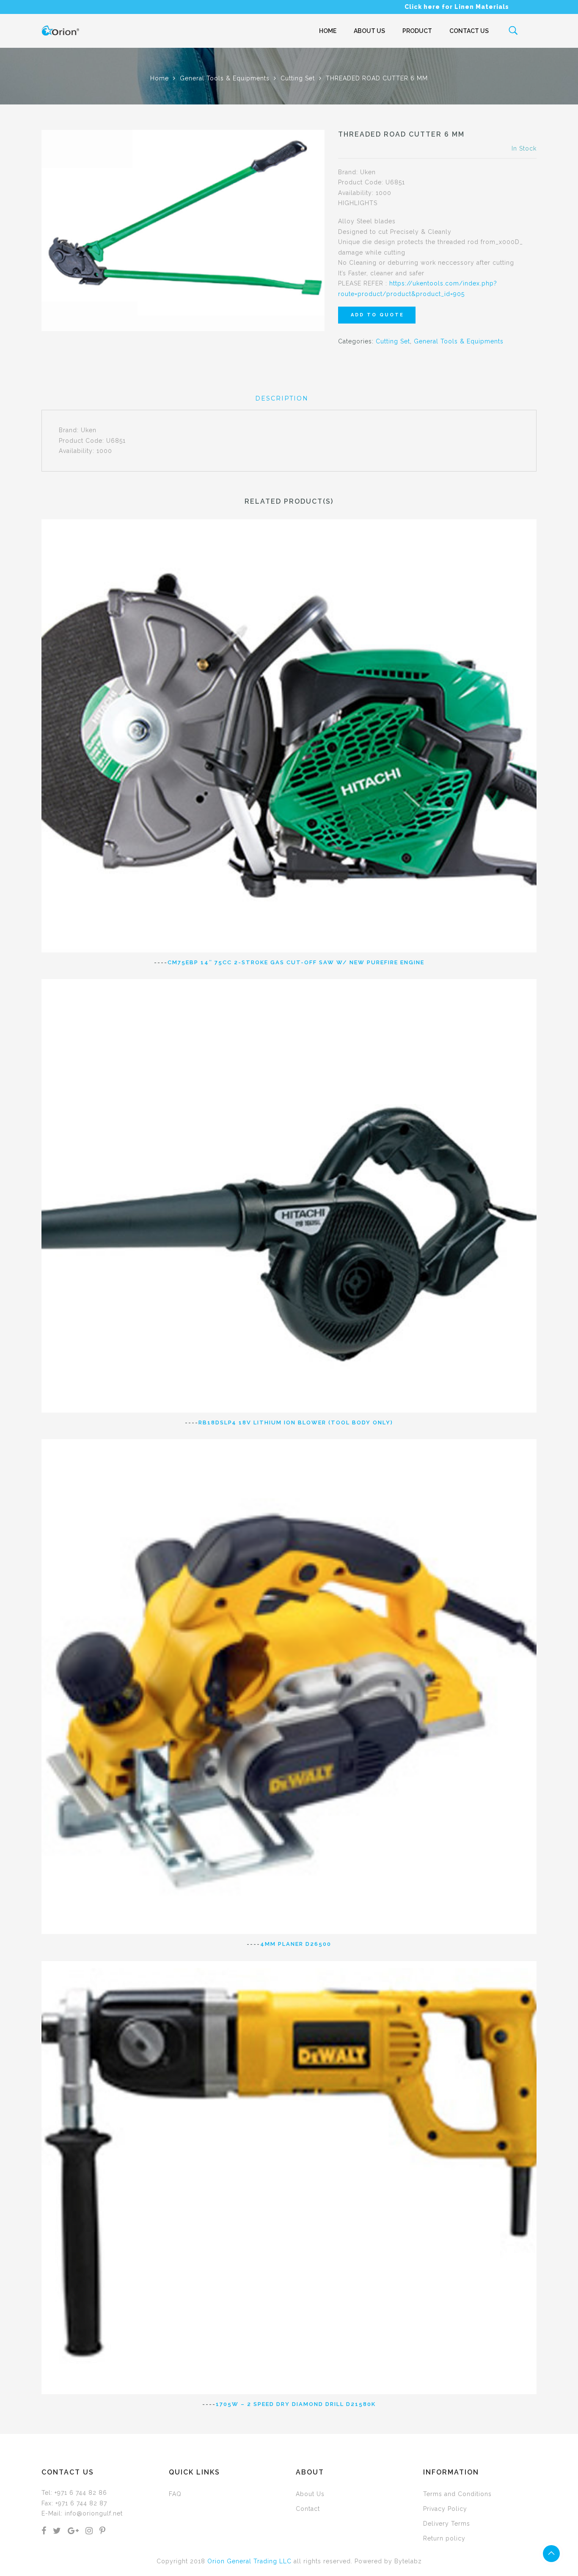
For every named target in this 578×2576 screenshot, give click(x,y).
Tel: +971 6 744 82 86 (74, 2493)
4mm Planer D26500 (296, 1944)
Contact (308, 2509)
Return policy (444, 2538)
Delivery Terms (447, 2524)
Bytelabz (408, 2561)
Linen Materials (482, 7)
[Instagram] (89, 2532)
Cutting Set (298, 78)
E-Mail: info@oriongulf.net (82, 2513)
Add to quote (377, 315)
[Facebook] (44, 2532)
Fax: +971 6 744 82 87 (74, 2503)
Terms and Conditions (457, 2494)
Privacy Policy (445, 2509)
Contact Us (469, 31)
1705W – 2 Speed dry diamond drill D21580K (296, 2404)
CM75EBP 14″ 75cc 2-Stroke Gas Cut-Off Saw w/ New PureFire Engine (296, 962)
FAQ (175, 2494)
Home (328, 31)
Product (417, 31)
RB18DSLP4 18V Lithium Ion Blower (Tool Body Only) (296, 1422)
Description (282, 398)
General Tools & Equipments (225, 78)
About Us (369, 31)
